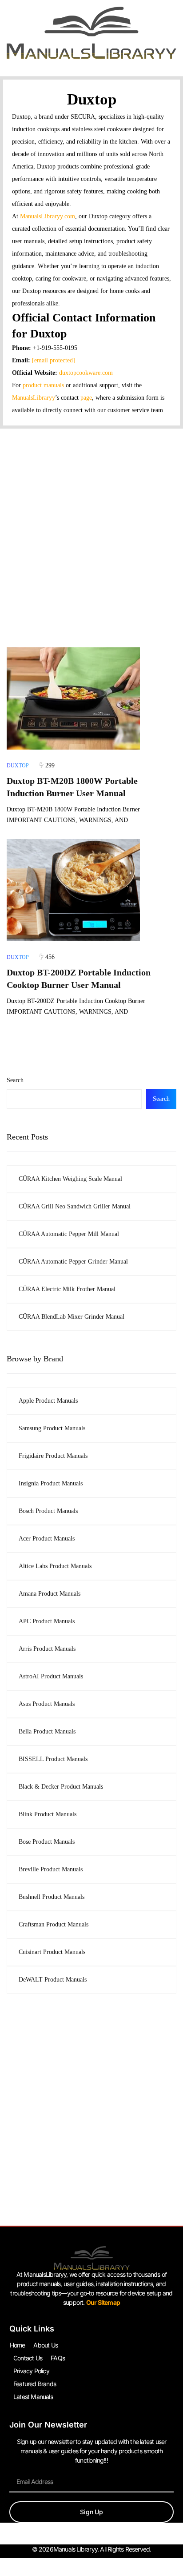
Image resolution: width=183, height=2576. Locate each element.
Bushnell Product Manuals (52, 1897)
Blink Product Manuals (48, 1814)
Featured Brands (35, 2384)
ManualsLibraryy (34, 398)
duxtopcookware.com (86, 373)
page (86, 398)
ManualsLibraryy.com (48, 216)
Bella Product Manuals (47, 1731)
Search (15, 1080)
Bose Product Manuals (47, 1842)
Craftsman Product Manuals (54, 1924)
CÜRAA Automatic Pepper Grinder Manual (73, 1262)
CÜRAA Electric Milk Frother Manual (67, 1289)
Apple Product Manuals (48, 1401)
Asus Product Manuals (47, 1704)
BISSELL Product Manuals (53, 1759)
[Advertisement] (91, 525)
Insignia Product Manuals (51, 1483)
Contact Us (28, 2358)
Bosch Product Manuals (48, 1511)
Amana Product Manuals (50, 1594)
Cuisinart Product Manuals (52, 1952)
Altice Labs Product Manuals (55, 1566)
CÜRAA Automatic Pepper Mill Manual (69, 1234)
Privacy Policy (31, 2371)
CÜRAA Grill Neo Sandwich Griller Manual (75, 1206)
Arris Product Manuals (47, 1649)
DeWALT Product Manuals (53, 1980)
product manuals (43, 385)
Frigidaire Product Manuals (53, 1456)
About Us (46, 2345)
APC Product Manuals (47, 1621)
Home (18, 2345)
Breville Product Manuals (51, 1869)
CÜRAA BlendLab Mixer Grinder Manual (72, 1317)
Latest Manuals (33, 2397)
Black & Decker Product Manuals (61, 1787)
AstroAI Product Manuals (51, 1676)
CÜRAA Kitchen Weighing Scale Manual (70, 1179)
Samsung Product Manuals (52, 1428)
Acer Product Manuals (47, 1539)
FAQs (58, 2358)
